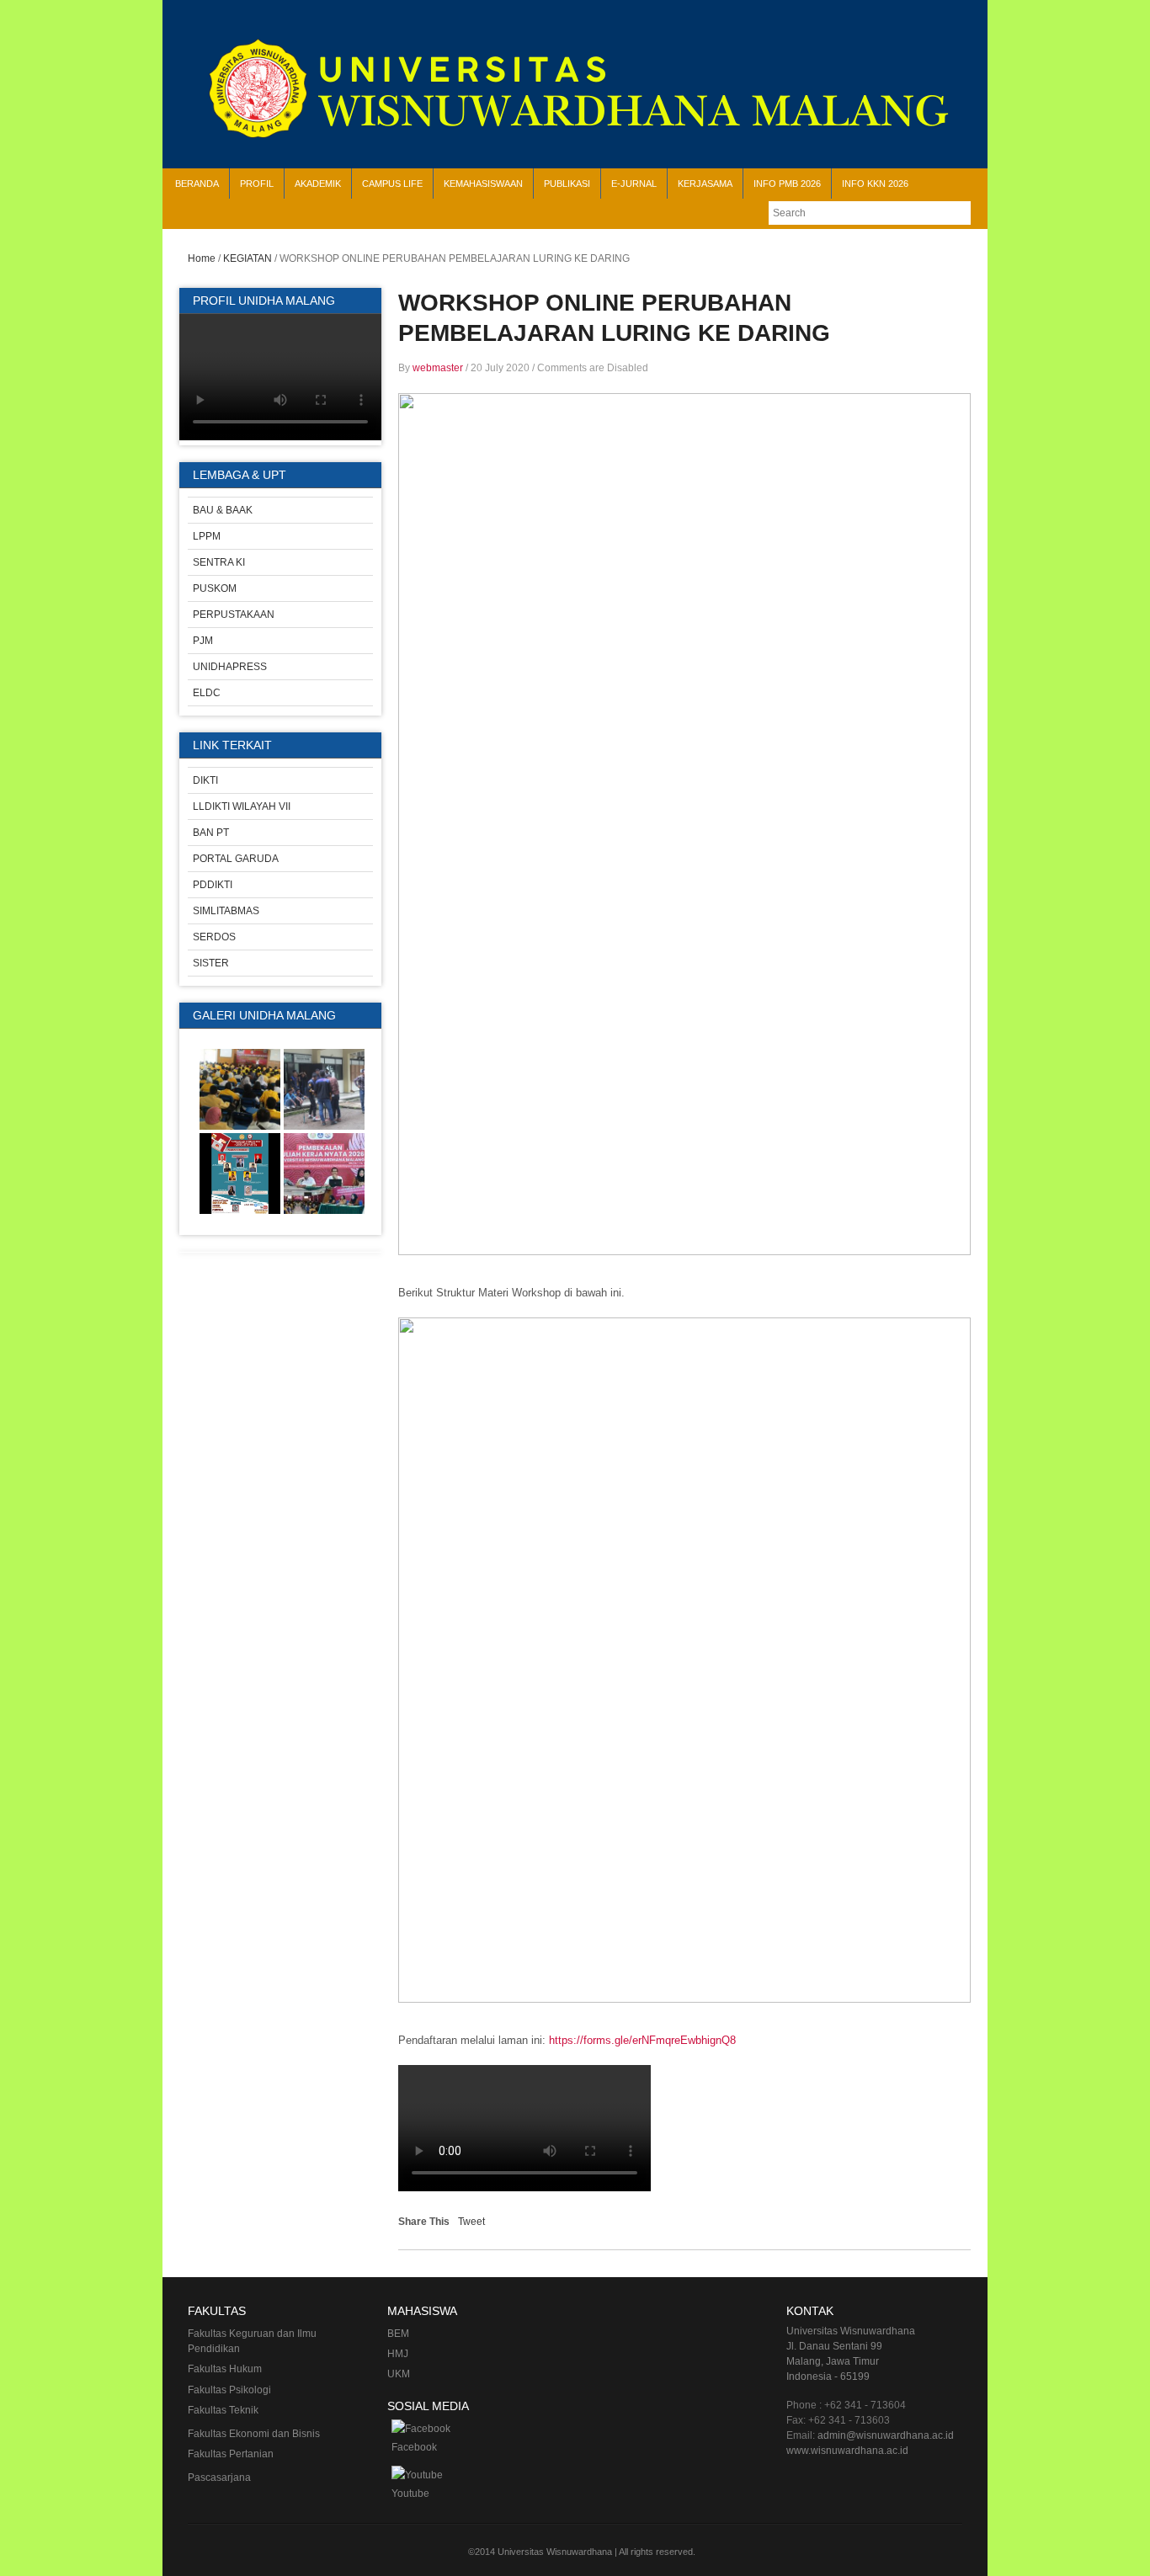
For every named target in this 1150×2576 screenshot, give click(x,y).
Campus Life (392, 184)
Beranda (197, 184)
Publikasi (567, 184)
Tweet (471, 2222)
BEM (398, 2334)
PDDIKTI (213, 885)
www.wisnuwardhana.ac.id (847, 2451)
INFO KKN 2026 (875, 184)
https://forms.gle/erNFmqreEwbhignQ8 (642, 2040)
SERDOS (214, 937)
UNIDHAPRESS (230, 667)
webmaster (438, 368)
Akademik (318, 184)
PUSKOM (215, 588)
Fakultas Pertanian (231, 2454)
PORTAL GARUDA (236, 859)
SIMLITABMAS (226, 911)
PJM (203, 641)
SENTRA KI (219, 562)
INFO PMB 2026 (787, 184)
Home (202, 258)
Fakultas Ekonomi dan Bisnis (254, 2434)
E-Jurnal (634, 184)
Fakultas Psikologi (229, 2390)
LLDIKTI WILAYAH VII (242, 806)
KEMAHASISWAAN (483, 184)
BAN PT (211, 833)
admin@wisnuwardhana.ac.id (886, 2435)
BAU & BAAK (223, 510)
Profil (257, 184)
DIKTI (205, 780)
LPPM (207, 536)
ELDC (207, 693)
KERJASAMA (705, 184)
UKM (399, 2374)
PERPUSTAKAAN (234, 615)
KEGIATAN (248, 258)
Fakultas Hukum (225, 2369)
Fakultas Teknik (223, 2410)
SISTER (211, 963)
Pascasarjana (219, 2478)
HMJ (398, 2354)
